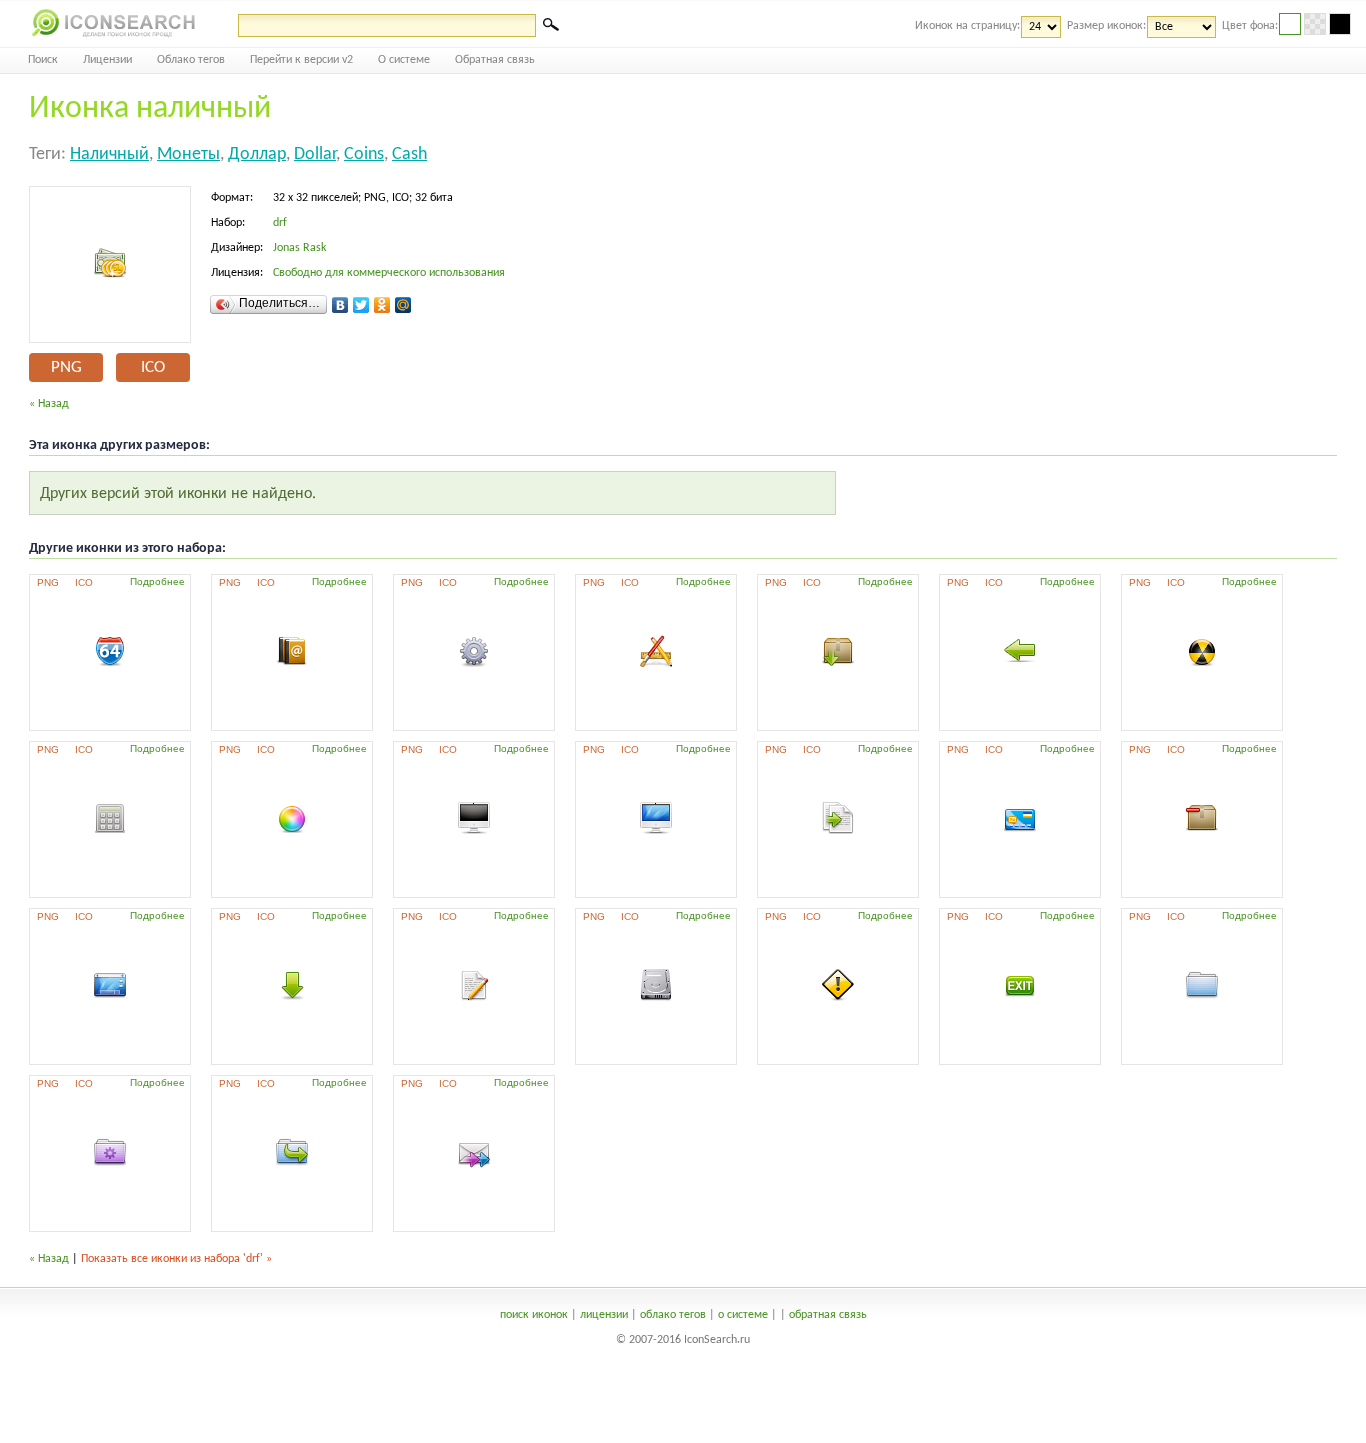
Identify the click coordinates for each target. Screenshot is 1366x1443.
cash (409, 154)
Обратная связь (495, 60)
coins (364, 154)
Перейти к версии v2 (301, 60)
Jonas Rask (299, 248)
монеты (188, 154)
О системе (404, 60)
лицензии (604, 1315)
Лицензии (107, 60)
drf (280, 223)
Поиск (43, 60)
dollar (315, 154)
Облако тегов (191, 60)
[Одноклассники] (382, 305)
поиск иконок (534, 1315)
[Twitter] (361, 305)
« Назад (49, 404)
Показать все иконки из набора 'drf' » (176, 1259)
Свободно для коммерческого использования (389, 273)
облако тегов (673, 1315)
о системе (743, 1315)
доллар (257, 154)
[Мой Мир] (403, 305)
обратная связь (828, 1315)
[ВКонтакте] (340, 305)
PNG (66, 367)
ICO (153, 367)
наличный (109, 154)
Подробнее (157, 581)
